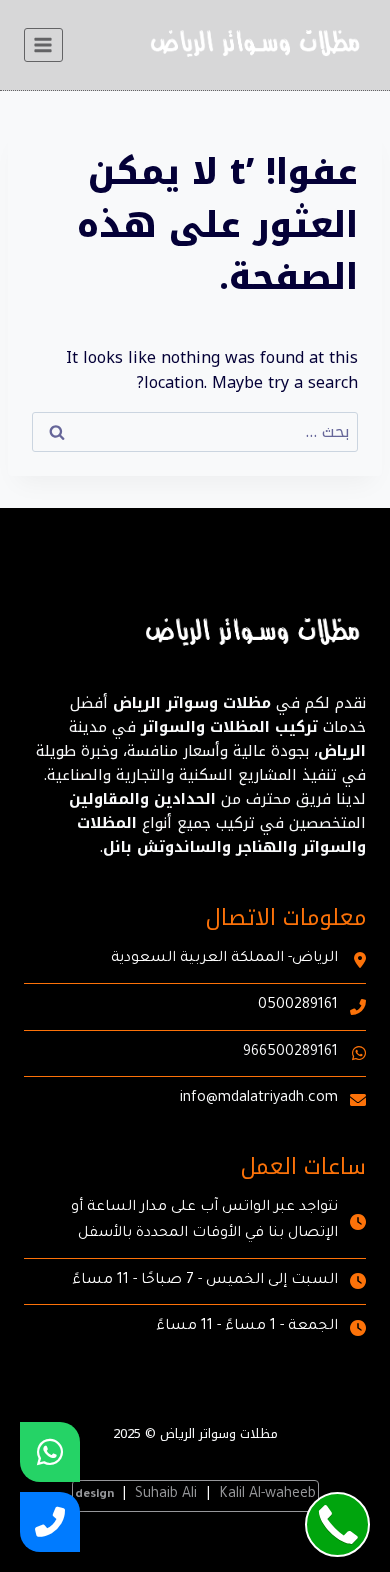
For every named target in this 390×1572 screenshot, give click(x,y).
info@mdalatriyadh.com (259, 1099)
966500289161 (290, 1053)
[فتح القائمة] (43, 44)
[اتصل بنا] (50, 1522)
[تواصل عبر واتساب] (50, 1452)
